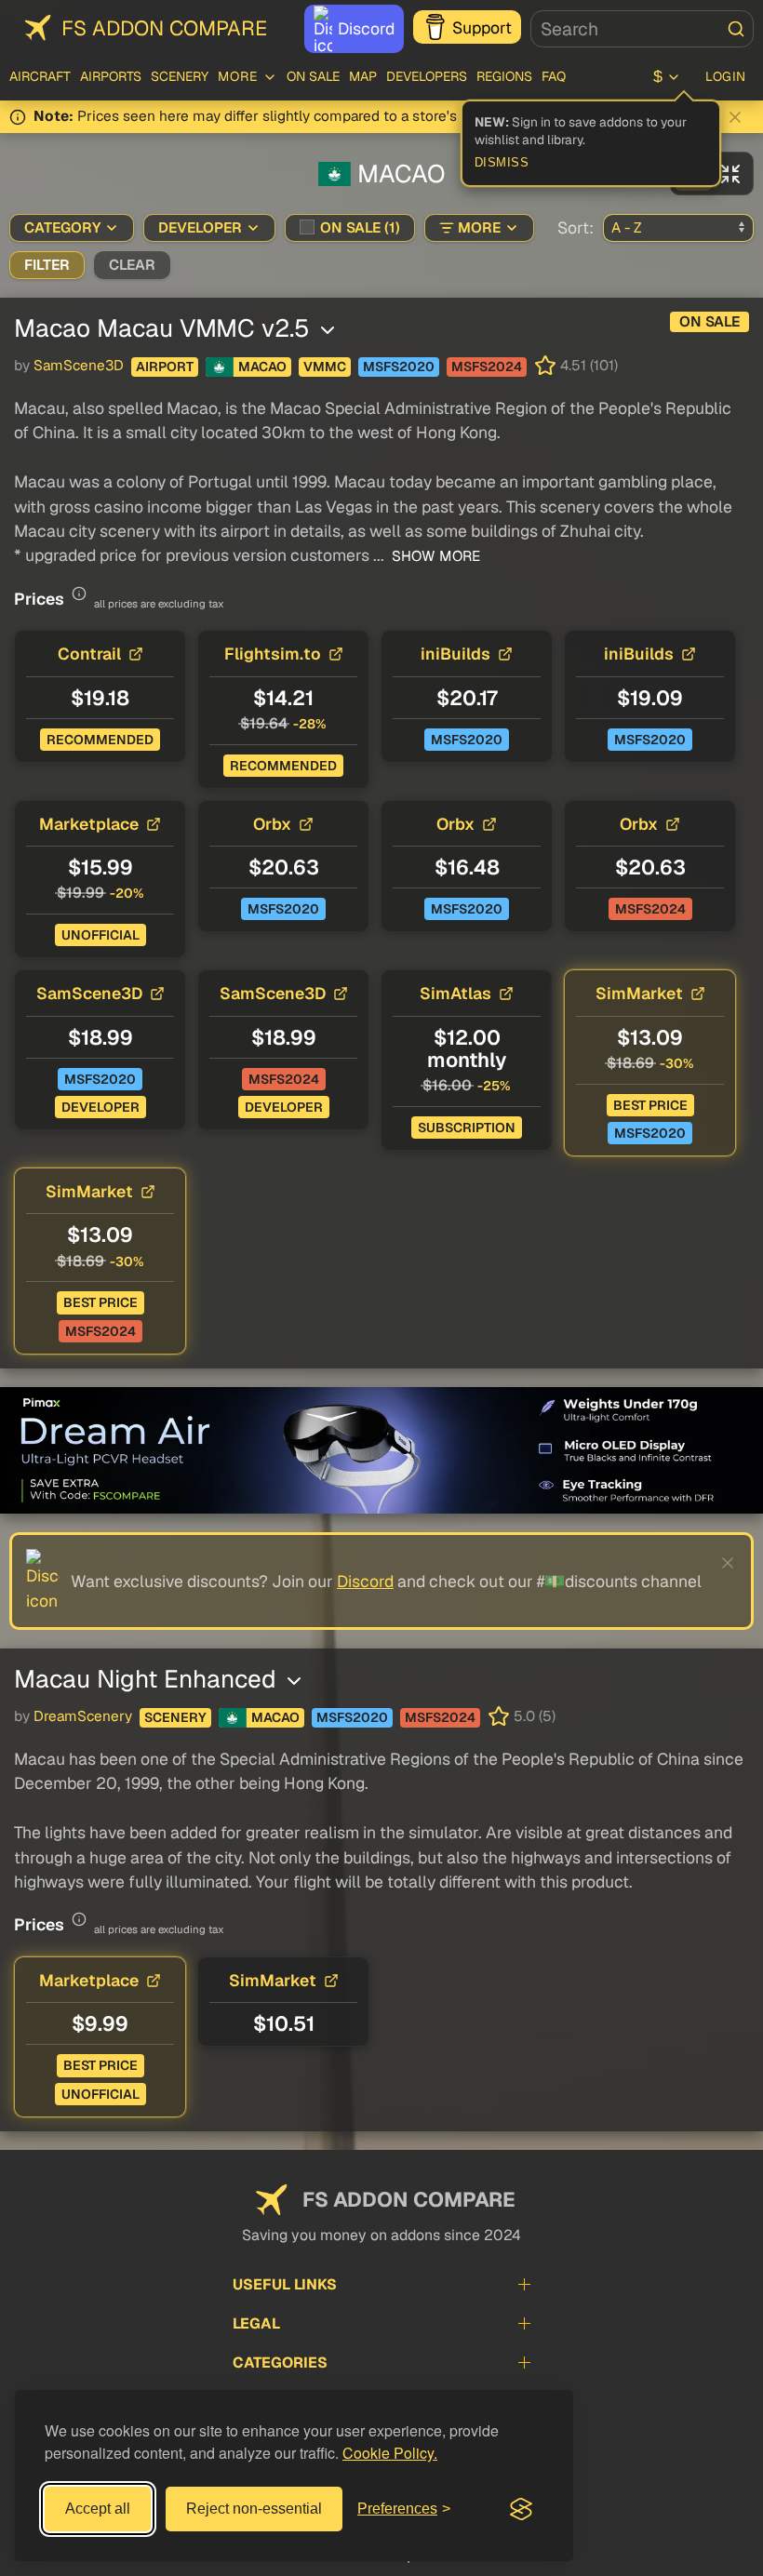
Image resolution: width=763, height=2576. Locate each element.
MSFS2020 (399, 367)
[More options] (328, 330)
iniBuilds (455, 654)
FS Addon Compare (164, 28)
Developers (427, 76)
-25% (494, 1086)
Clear (132, 265)
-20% (127, 893)
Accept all (98, 2509)
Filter (47, 265)
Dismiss (502, 163)
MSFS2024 (487, 367)
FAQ (554, 76)
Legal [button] (256, 2323)
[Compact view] (730, 174)
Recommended (100, 740)
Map (363, 76)
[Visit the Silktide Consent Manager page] (521, 2509)
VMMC (325, 367)
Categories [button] (280, 2362)
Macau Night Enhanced (148, 1679)
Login (726, 76)
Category (62, 228)
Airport (165, 367)
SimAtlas (455, 993)
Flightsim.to (273, 654)
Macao (262, 367)
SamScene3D (79, 366)
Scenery (180, 76)
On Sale (313, 76)
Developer (200, 228)
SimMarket (639, 993)
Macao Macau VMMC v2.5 (165, 328)
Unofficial (100, 935)
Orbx (272, 824)
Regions (504, 76)
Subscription (467, 1128)
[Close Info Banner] (735, 117)
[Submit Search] (736, 29)
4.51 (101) (589, 366)
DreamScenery (83, 1716)
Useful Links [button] (285, 2284)
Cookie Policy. (390, 2453)
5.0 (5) (535, 1716)
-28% (310, 724)
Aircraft (40, 76)
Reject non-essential (254, 2509)
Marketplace (89, 824)
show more (434, 556)
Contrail (89, 654)
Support (482, 27)
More (479, 228)
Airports (111, 76)
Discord (366, 28)
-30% (677, 1063)
